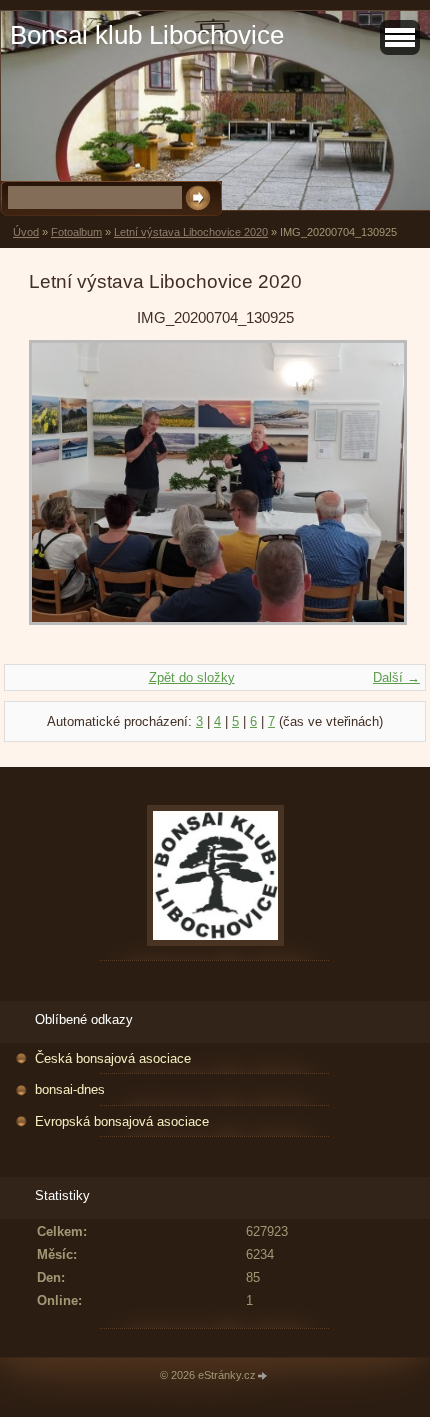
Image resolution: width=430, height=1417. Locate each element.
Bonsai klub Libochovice (147, 35)
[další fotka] (368, 492)
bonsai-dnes (70, 1089)
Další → (396, 677)
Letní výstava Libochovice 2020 (191, 232)
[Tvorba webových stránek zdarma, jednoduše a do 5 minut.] (263, 1376)
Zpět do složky (192, 677)
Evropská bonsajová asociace (122, 1121)
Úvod (26, 232)
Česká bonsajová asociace (113, 1058)
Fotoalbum (76, 232)
